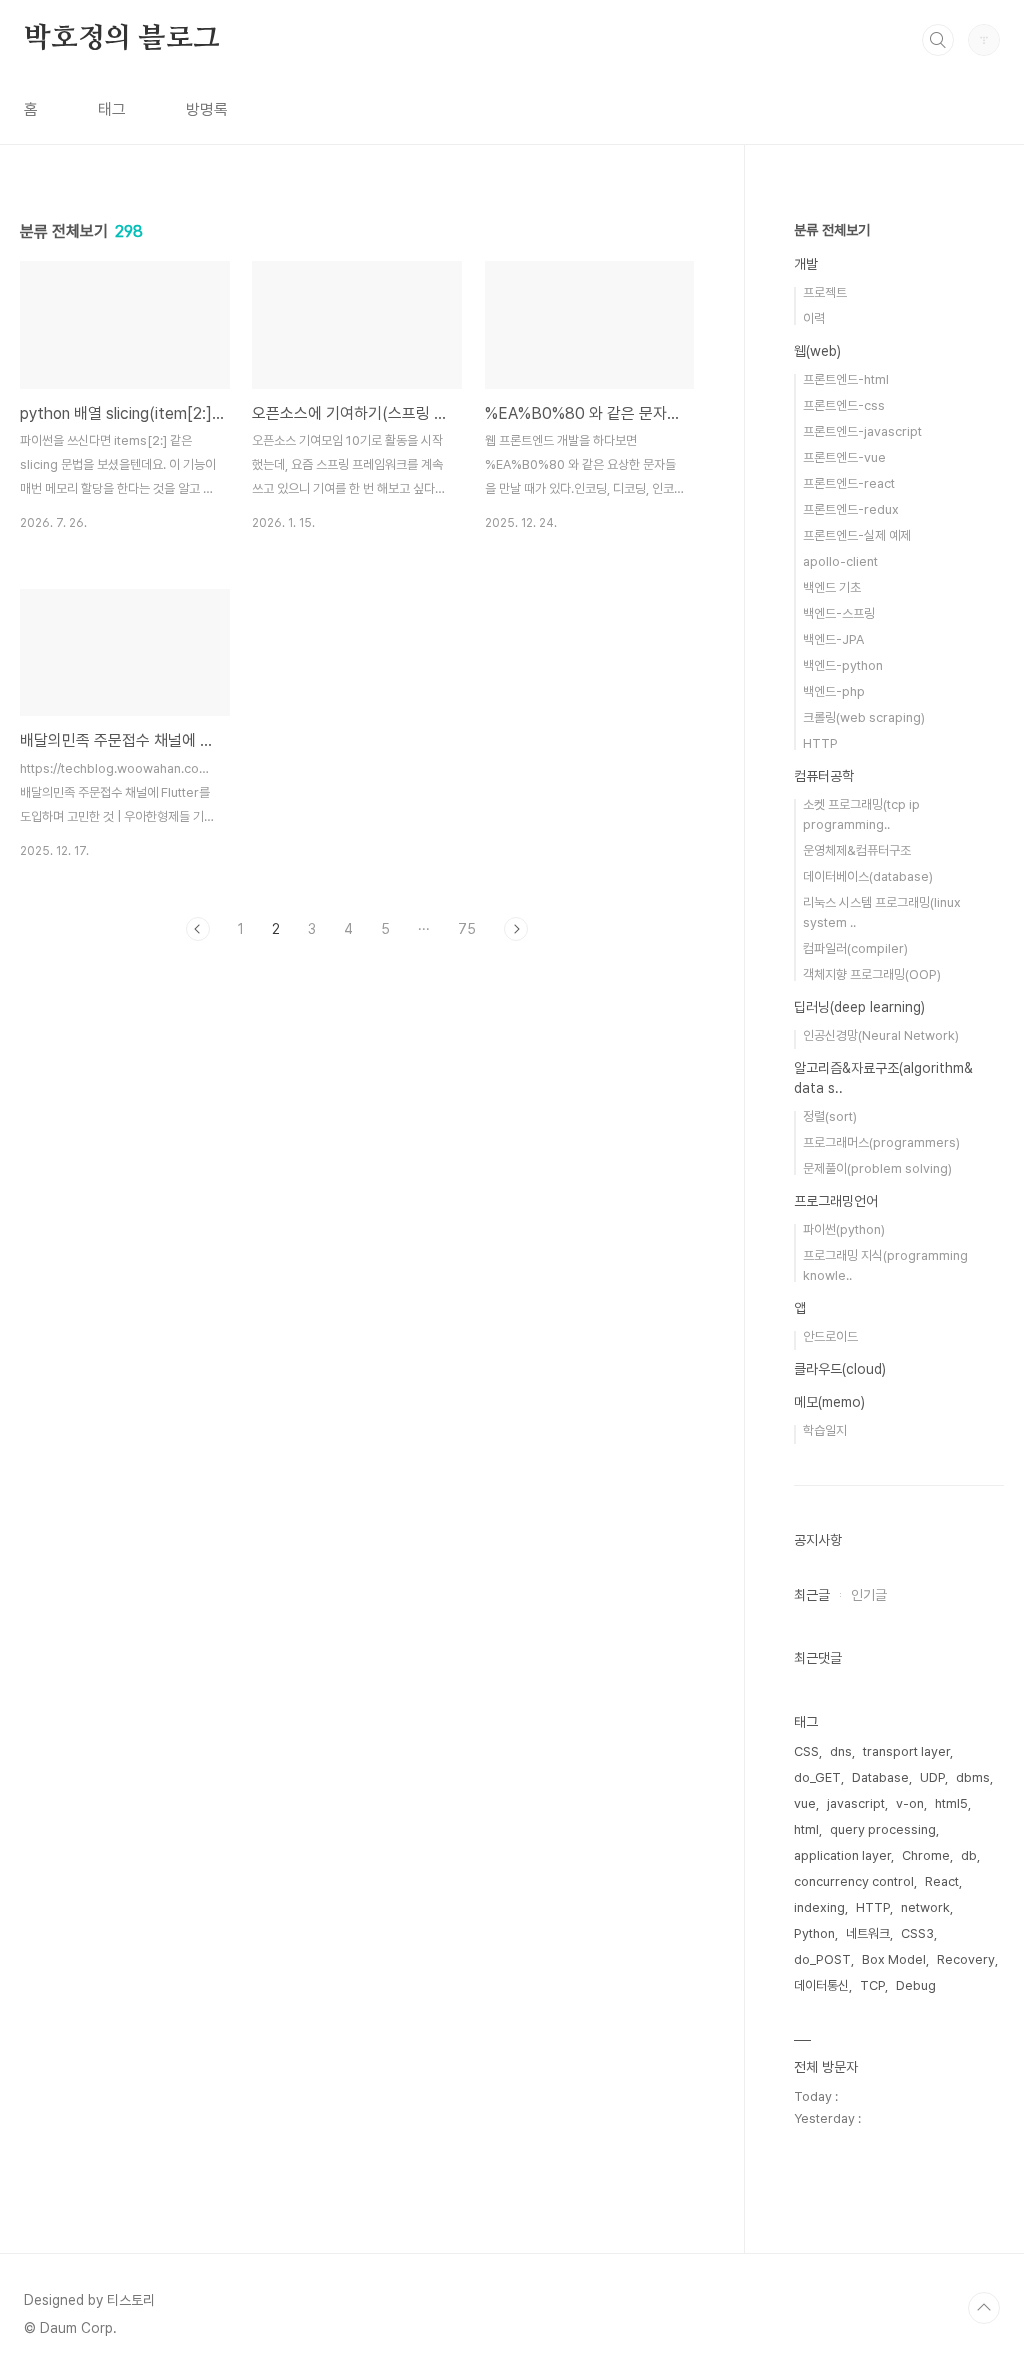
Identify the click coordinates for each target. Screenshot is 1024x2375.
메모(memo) (829, 1402)
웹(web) (817, 351)
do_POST (822, 1959)
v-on (910, 1803)
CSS (806, 1751)
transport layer (906, 1751)
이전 (198, 929)
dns (841, 1751)
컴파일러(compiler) (855, 948)
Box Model (894, 1959)
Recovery (966, 1959)
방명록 (207, 109)
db (969, 1855)
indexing (819, 1907)
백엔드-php (834, 691)
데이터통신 (821, 1985)
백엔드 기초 (832, 587)
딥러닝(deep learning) (859, 1007)
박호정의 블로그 (121, 39)
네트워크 (868, 1933)
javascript (856, 1803)
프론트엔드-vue (844, 457)
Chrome (926, 1855)
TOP (984, 2308)
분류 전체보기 (832, 230)
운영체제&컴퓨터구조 (857, 850)
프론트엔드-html (846, 379)
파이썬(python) (844, 1229)
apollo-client (840, 561)
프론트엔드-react (849, 483)
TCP (872, 1985)
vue (805, 1803)
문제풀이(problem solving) (877, 1168)
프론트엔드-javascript (862, 431)
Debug (916, 1985)
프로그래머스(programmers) (881, 1142)
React (942, 1881)
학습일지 (825, 1430)
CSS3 (917, 1933)
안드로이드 (830, 1336)
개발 (806, 264)
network (925, 1907)
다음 (516, 929)
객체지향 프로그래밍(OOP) (872, 974)
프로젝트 (825, 292)
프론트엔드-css (844, 405)
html (806, 1829)
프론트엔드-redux (851, 509)
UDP (932, 1777)
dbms (973, 1777)
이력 (814, 318)
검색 (938, 40)
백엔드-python (843, 665)
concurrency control (854, 1881)
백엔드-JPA (833, 639)
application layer (842, 1855)
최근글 (812, 1595)
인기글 (869, 1595)
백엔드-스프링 (839, 613)
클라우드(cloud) (840, 1369)
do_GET (817, 1777)
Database (880, 1777)
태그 (112, 109)
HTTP (820, 743)
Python (814, 1933)
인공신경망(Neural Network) (881, 1035)
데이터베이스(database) (868, 876)
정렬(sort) (830, 1116)
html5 (951, 1803)
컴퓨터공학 (824, 776)
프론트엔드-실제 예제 (857, 535)
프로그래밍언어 (836, 1201)
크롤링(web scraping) (864, 717)
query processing (883, 1829)
